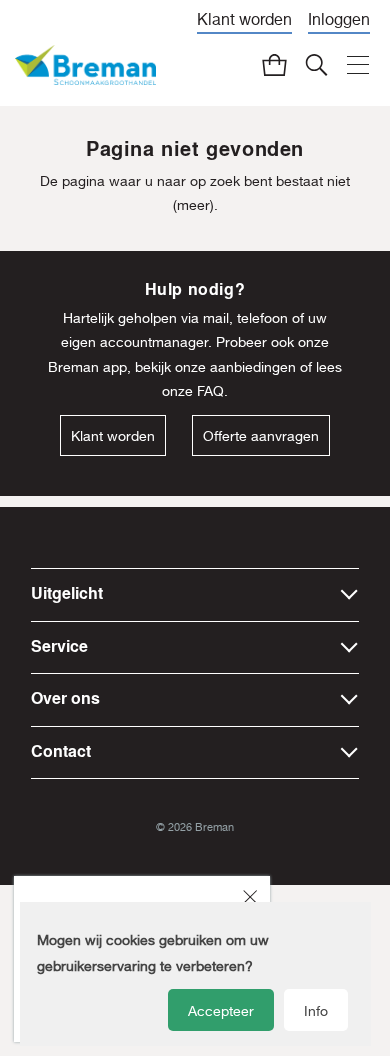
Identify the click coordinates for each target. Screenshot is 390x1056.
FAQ (210, 390)
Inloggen (339, 19)
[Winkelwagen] (274, 64)
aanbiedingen (253, 366)
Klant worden (244, 19)
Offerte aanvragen (261, 435)
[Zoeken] (316, 64)
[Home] (85, 65)
